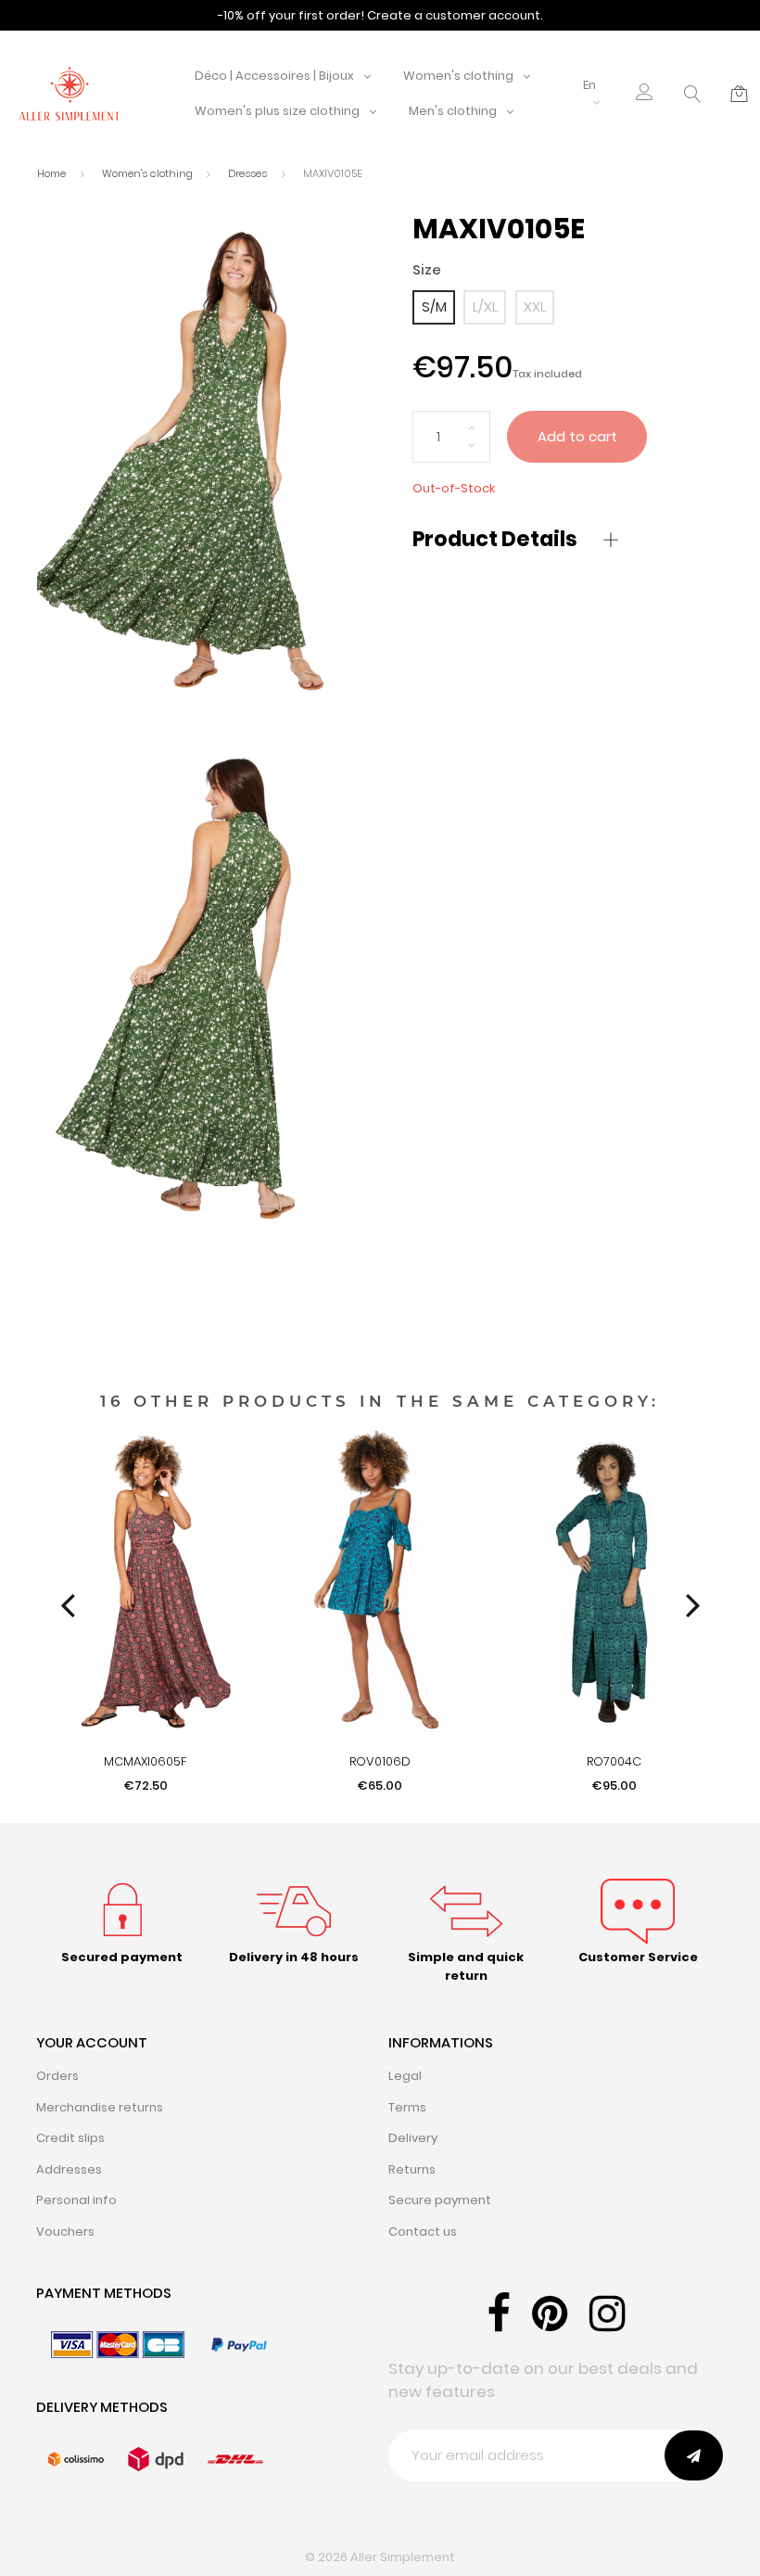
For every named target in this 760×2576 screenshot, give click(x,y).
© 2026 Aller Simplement (380, 2557)
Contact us (423, 2232)
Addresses (69, 2169)
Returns (412, 2169)
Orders (57, 2076)
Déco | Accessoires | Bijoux (274, 76)
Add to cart (577, 436)
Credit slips (70, 2138)
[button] (645, 94)
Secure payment (440, 2200)
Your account (92, 2042)
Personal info (76, 2200)
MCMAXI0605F (146, 1761)
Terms (407, 2107)
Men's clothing (453, 111)
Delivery (413, 2138)
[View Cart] (739, 94)
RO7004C (614, 1761)
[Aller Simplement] (70, 93)
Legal (405, 2076)
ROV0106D (380, 1761)
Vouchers (65, 2232)
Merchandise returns (100, 2107)
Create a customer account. (455, 15)
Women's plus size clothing (277, 111)
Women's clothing (458, 76)
